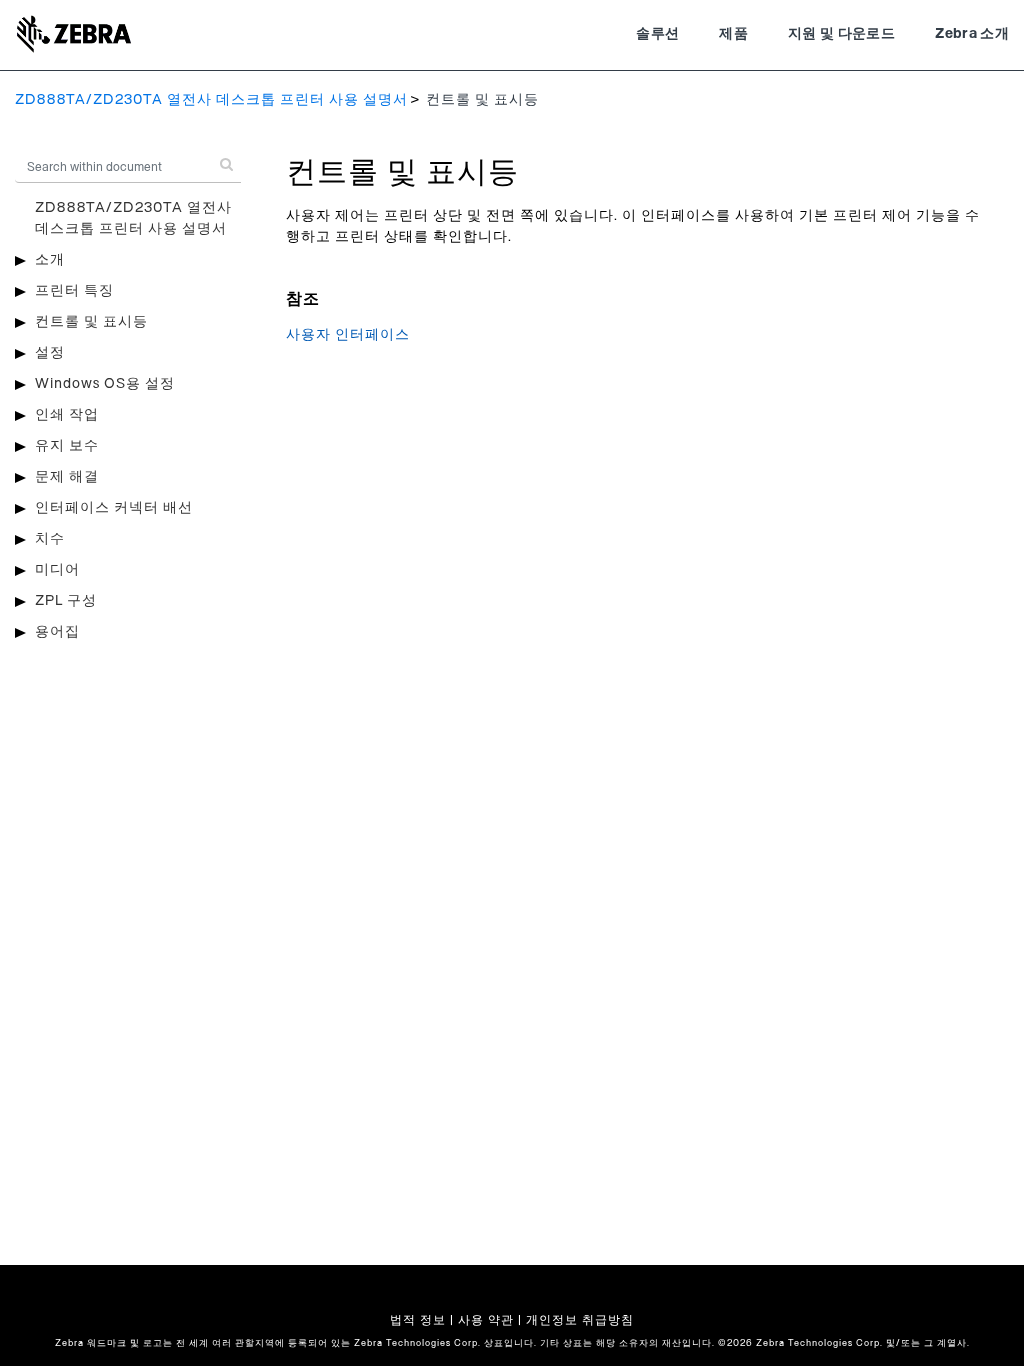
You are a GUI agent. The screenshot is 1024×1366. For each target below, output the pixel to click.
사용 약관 (486, 1320)
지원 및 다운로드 (841, 34)
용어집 (57, 632)
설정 (50, 353)
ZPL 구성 (66, 601)
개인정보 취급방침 (580, 1320)
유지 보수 (67, 446)
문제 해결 (67, 477)
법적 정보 (418, 1320)
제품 (733, 34)
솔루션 (657, 34)
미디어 (57, 570)
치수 (50, 539)
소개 (50, 260)
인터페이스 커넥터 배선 (114, 508)
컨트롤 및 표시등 (91, 322)
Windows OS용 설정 (105, 384)
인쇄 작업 (67, 415)
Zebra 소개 (972, 34)
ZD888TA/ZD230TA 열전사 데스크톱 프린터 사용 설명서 (211, 100)
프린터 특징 (74, 291)
